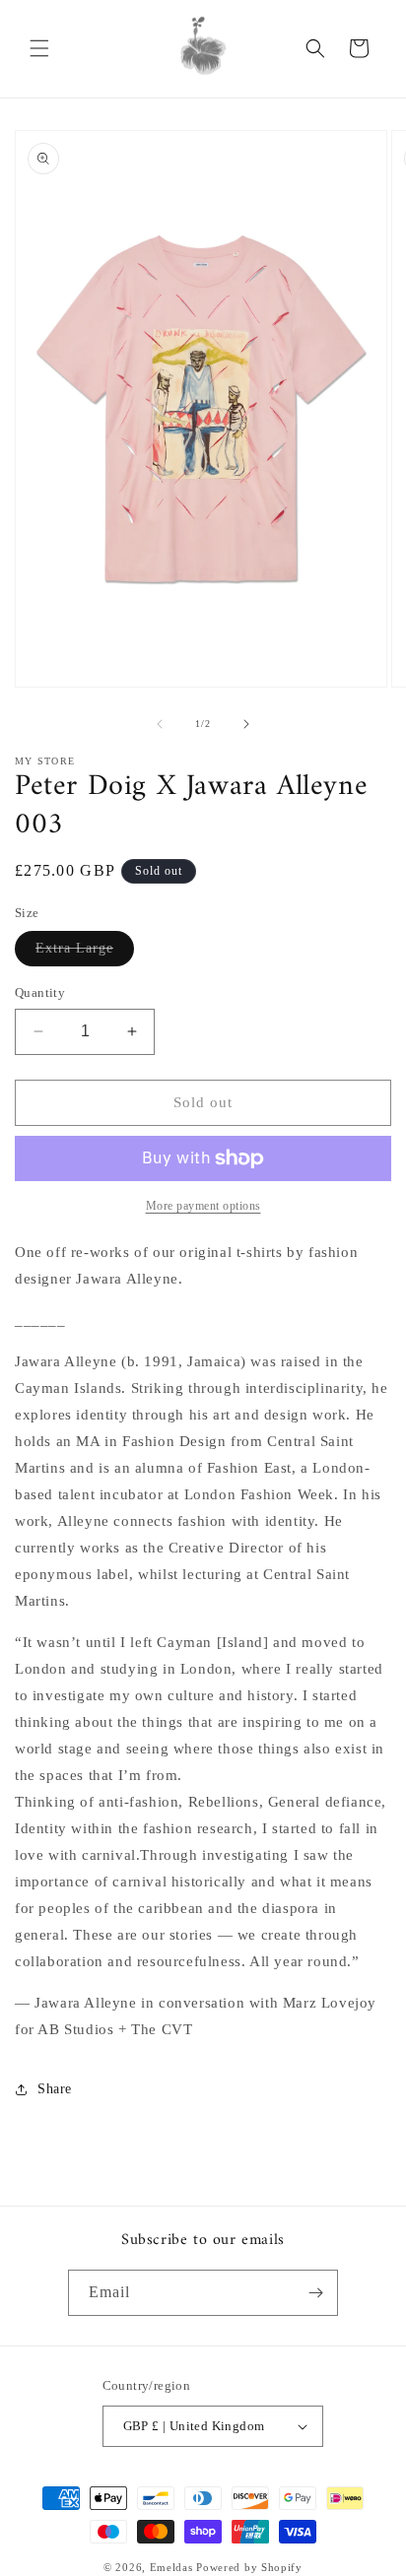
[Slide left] (160, 724)
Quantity (40, 992)
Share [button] (55, 2089)
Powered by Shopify (249, 2567)
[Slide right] (246, 724)
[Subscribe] (315, 2293)
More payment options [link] (203, 1206)
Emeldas (173, 2567)
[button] (39, 48)
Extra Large (85, 953)
